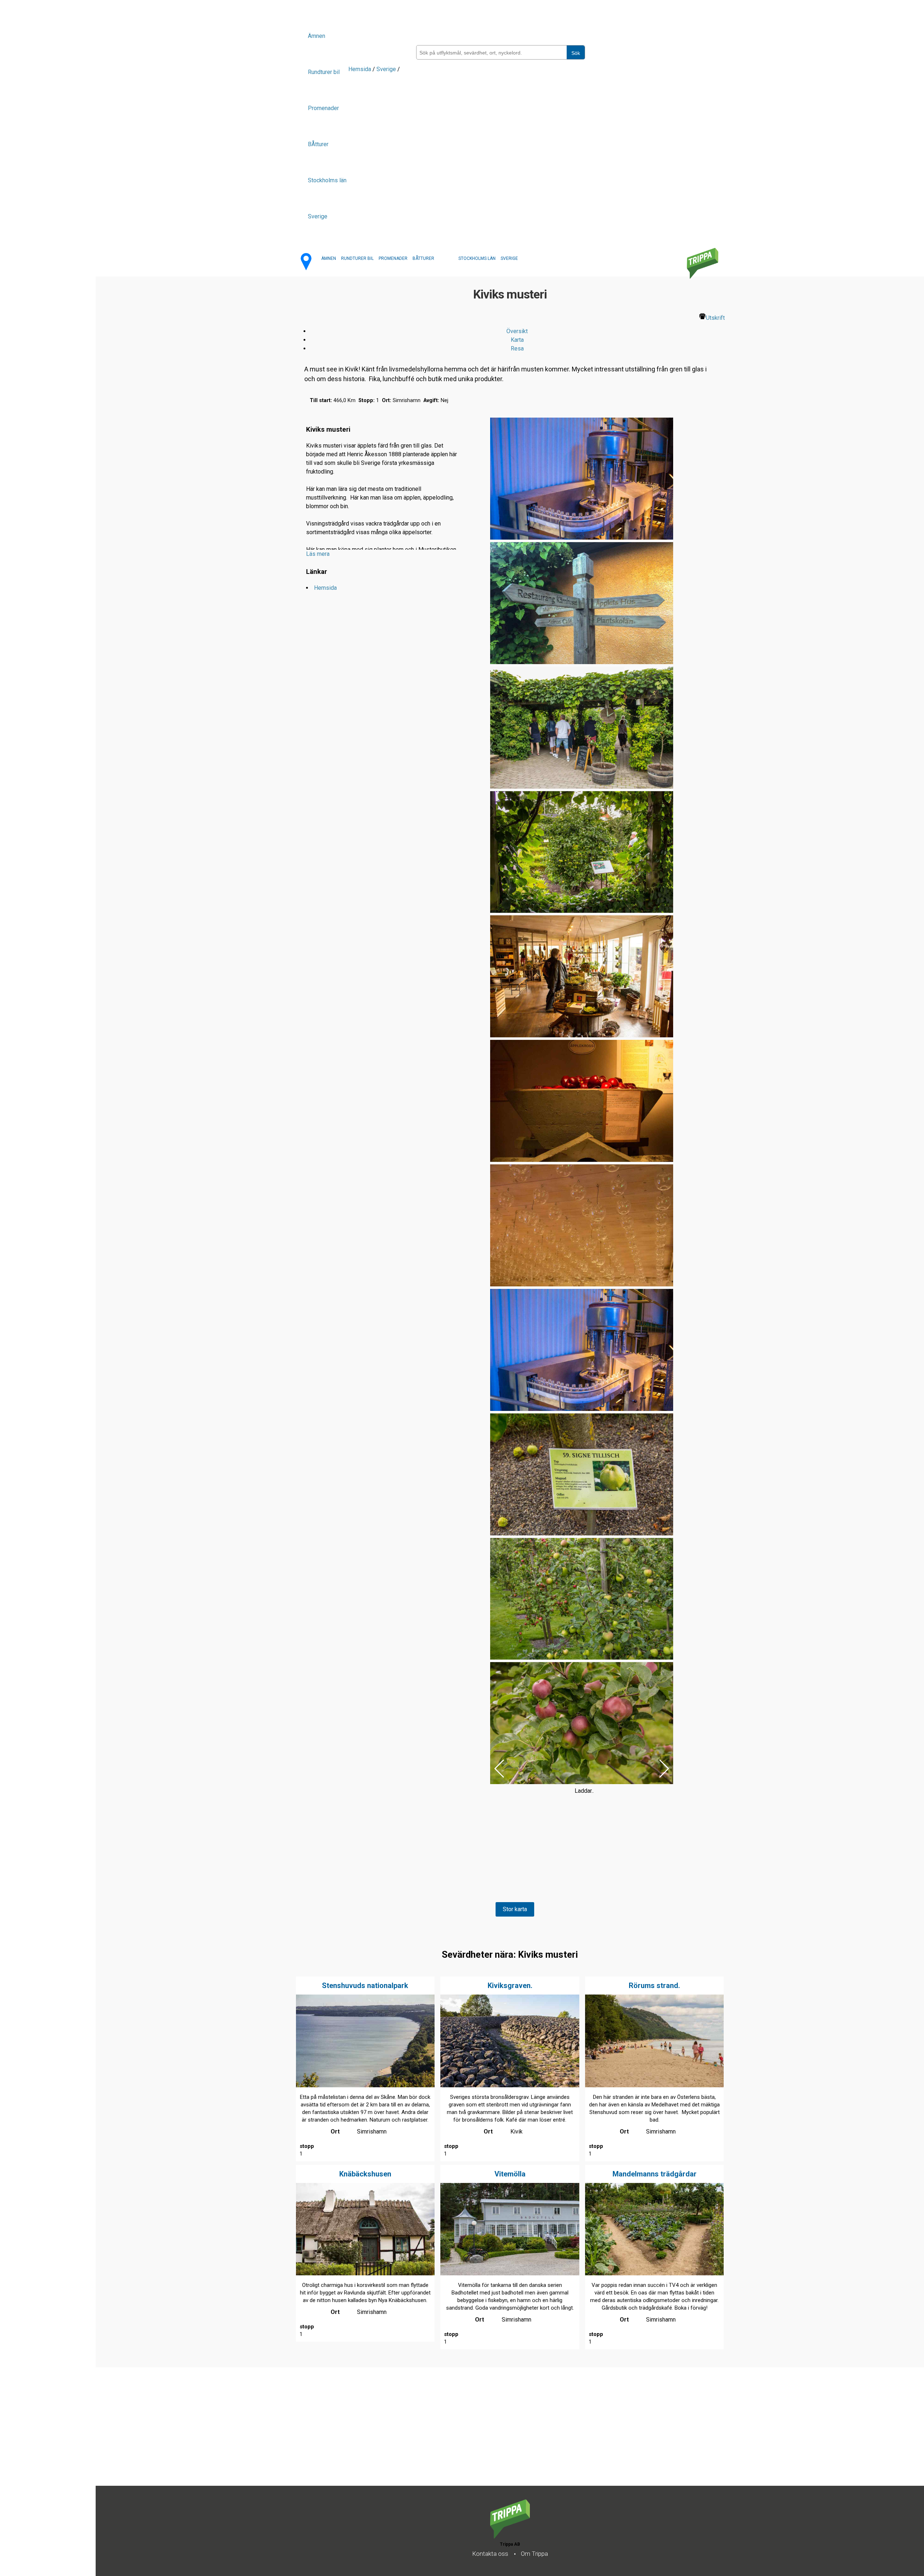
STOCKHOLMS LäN (477, 258)
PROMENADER (393, 258)
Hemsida (360, 69)
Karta (517, 340)
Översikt (517, 331)
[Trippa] (510, 2536)
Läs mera (318, 554)
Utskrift (715, 318)
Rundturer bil (324, 72)
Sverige (318, 216)
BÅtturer (318, 144)
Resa (517, 348)
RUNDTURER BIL (357, 258)
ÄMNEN (329, 258)
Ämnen (317, 36)
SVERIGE (509, 258)
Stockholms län (327, 180)
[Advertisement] (312, 2435)
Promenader (323, 108)
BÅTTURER (423, 258)
